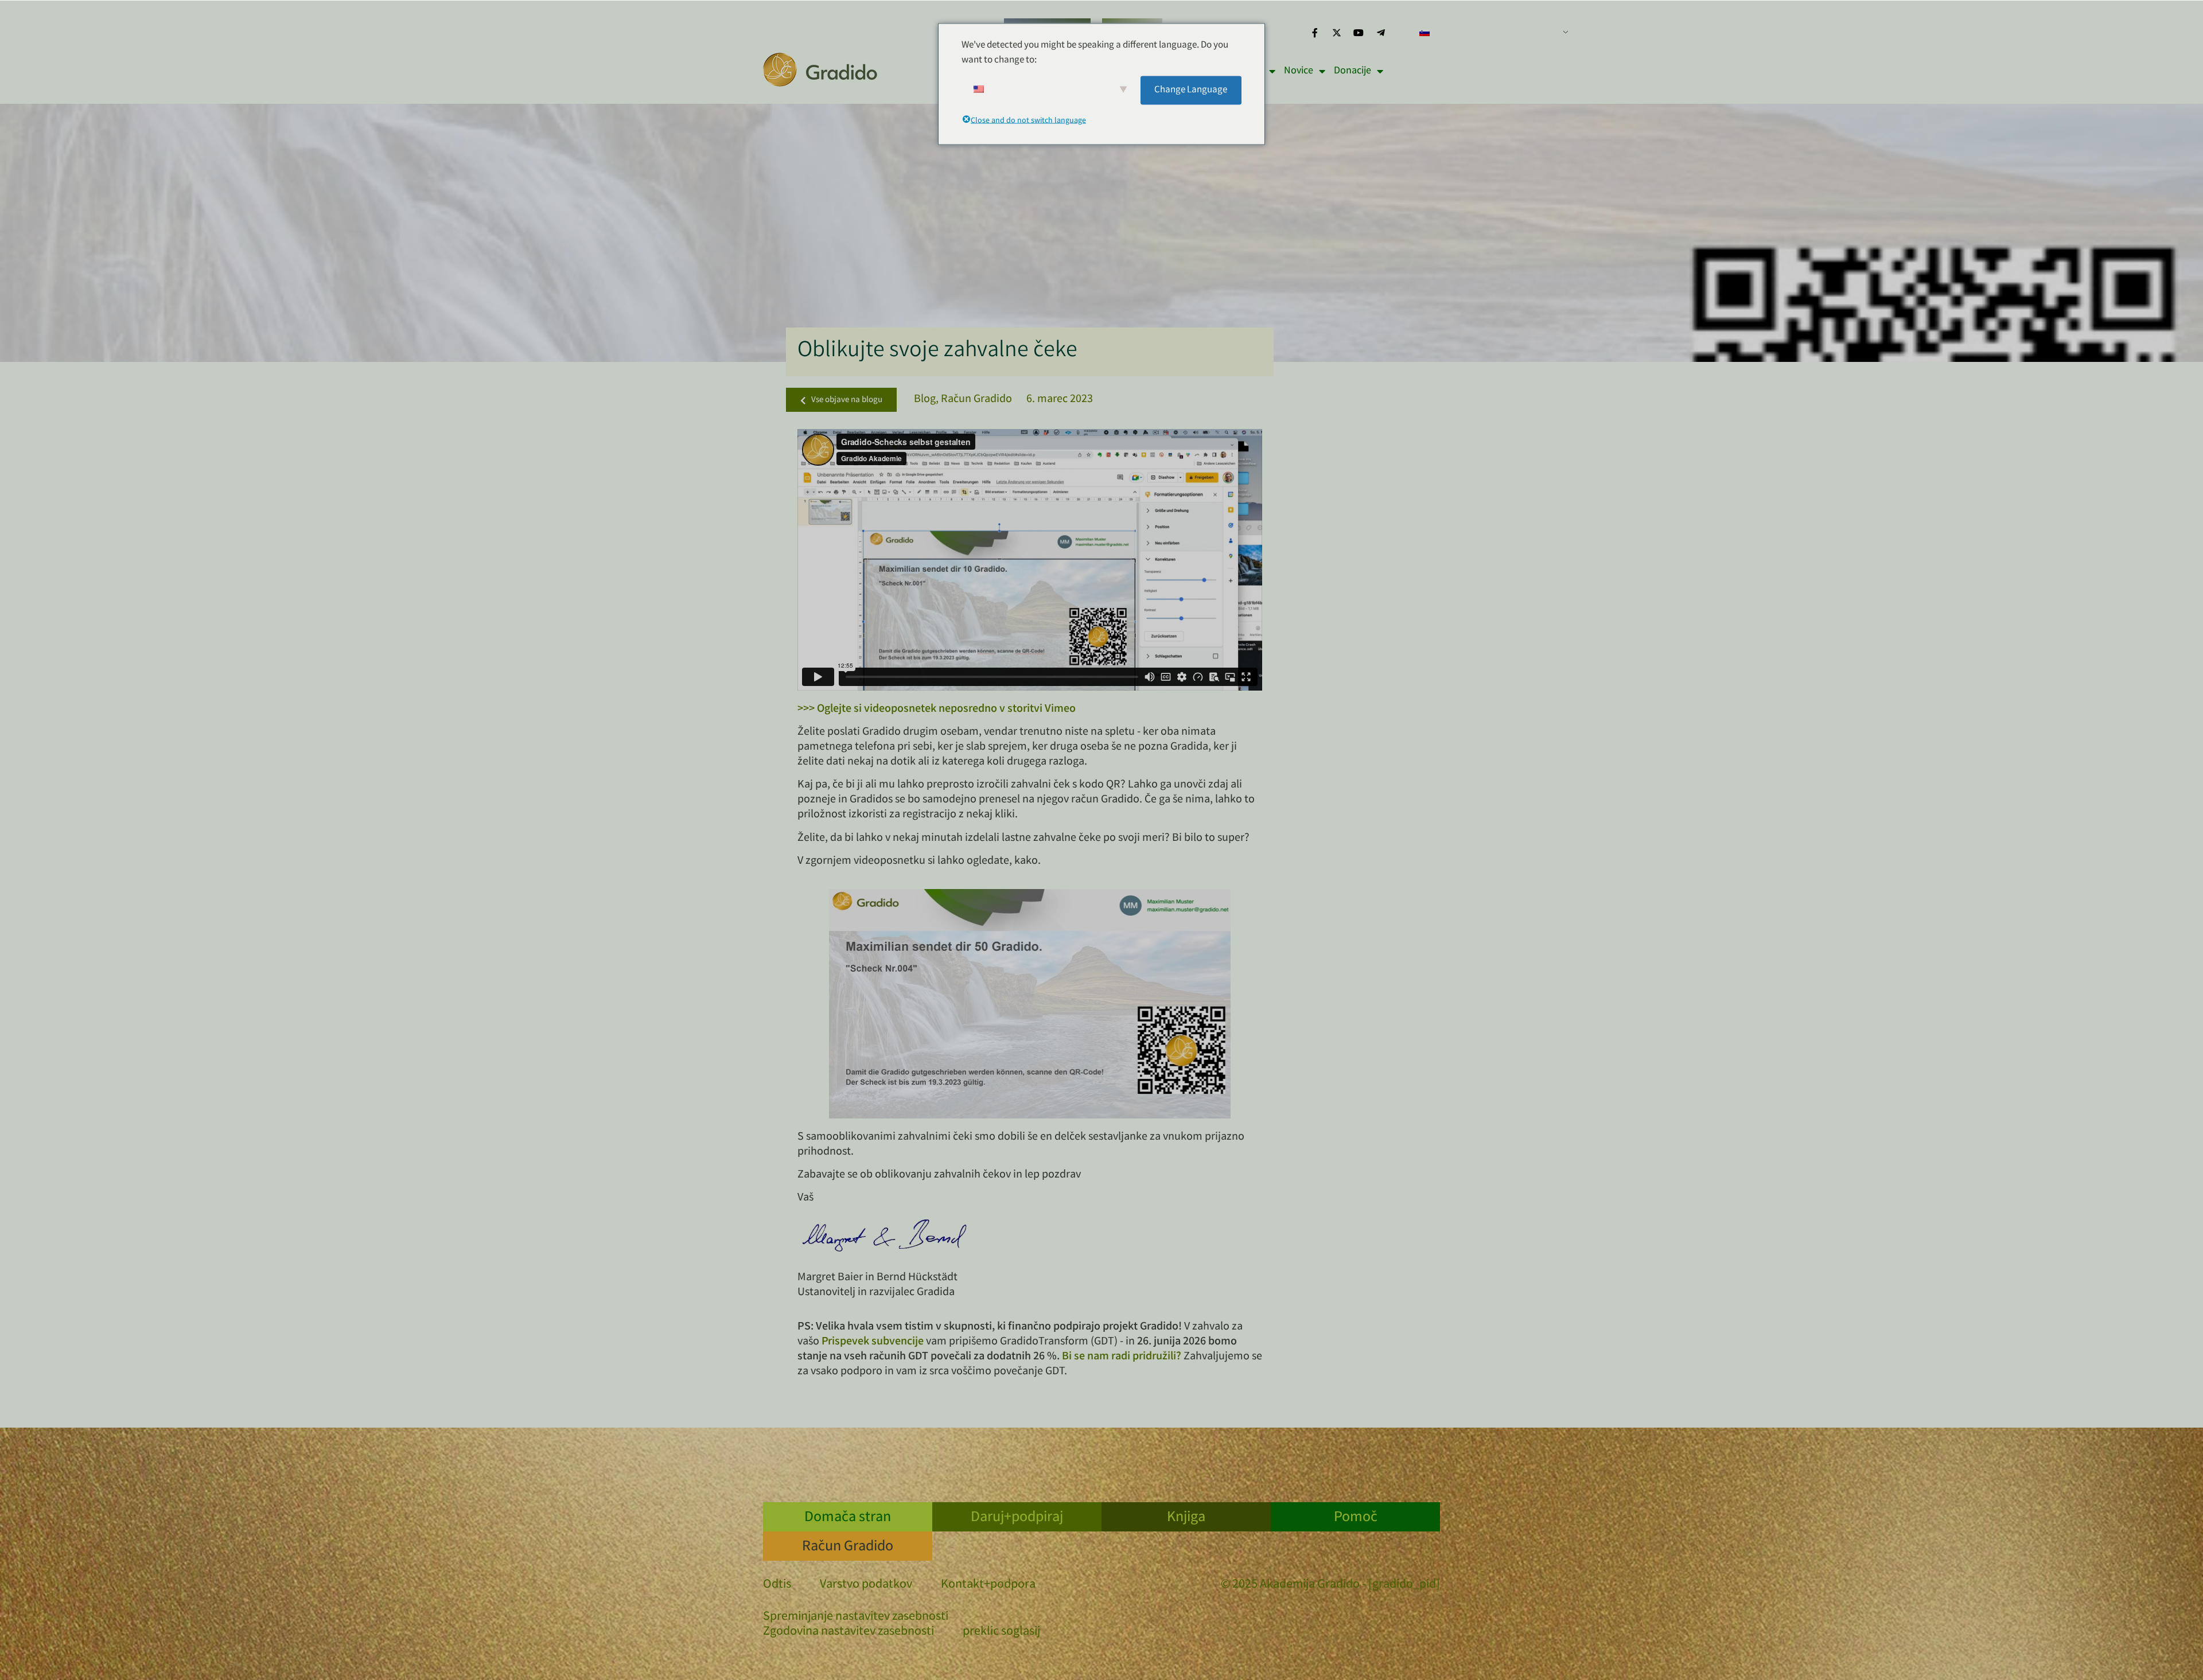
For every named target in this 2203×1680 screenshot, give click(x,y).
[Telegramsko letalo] (1381, 33)
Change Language (1191, 90)
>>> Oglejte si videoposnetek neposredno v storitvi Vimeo (937, 709)
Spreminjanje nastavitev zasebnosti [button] (856, 1617)
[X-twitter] (1337, 33)
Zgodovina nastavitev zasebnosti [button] (848, 1632)
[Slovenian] (1489, 33)
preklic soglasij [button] (1001, 1632)
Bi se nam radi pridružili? (1122, 1357)
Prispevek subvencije (873, 1342)
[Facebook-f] (1314, 33)
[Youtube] (1359, 33)
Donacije (1352, 71)
